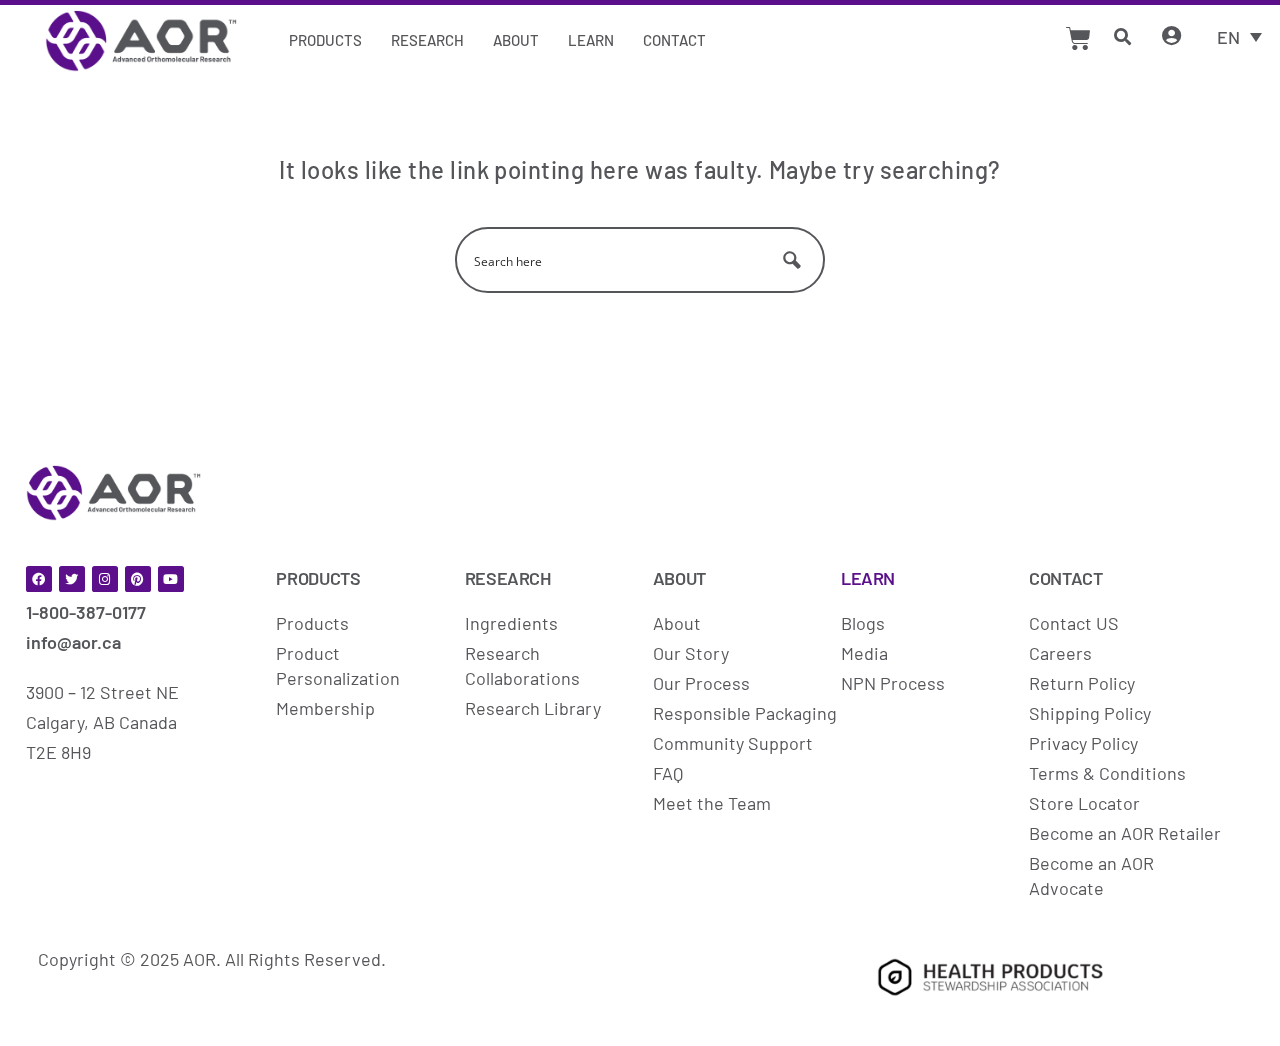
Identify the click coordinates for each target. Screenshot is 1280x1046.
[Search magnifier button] (792, 260)
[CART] (1078, 38)
